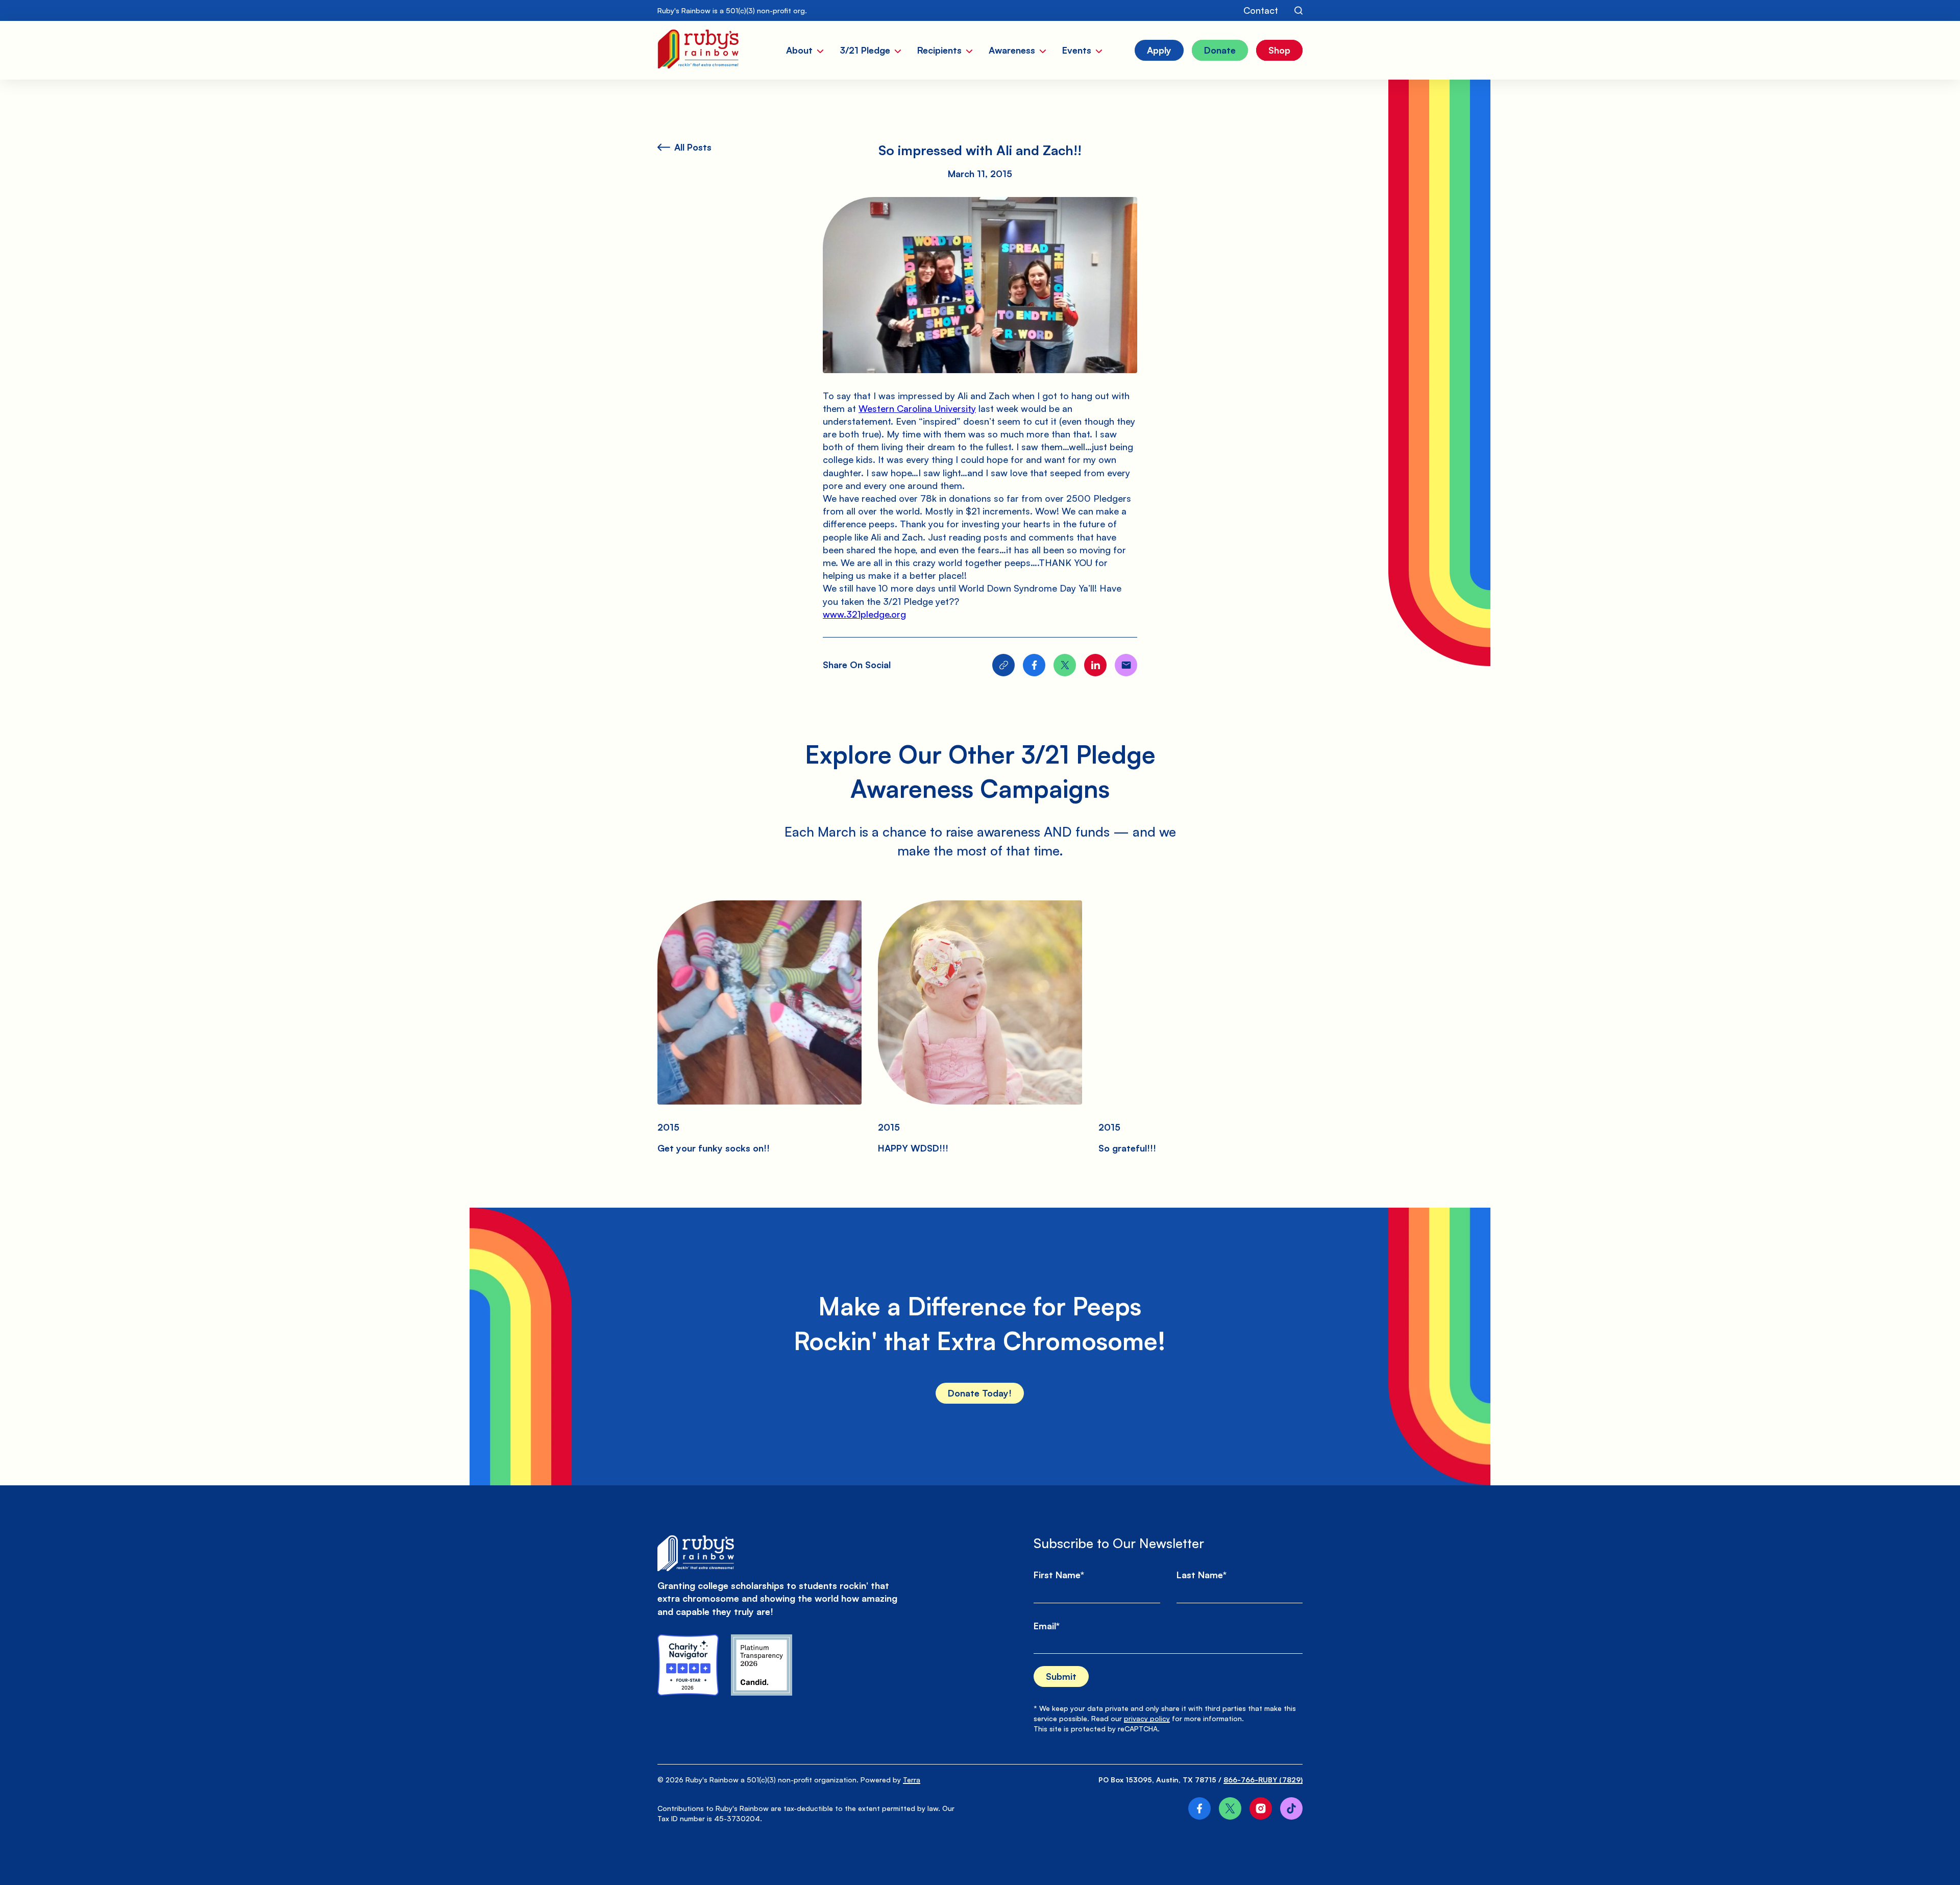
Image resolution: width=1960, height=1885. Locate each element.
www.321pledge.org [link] (864, 614)
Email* (1047, 1626)
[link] (917, 408)
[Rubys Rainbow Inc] (762, 1665)
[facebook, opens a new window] (1199, 1808)
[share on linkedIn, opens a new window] (1095, 665)
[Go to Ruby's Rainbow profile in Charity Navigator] (688, 1665)
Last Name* (1202, 1575)
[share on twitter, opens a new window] (1065, 665)
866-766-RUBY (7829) (1263, 1780)
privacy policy (1147, 1718)
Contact (1261, 10)
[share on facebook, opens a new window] (1034, 665)
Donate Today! (980, 1393)
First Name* (1059, 1575)
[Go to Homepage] (698, 50)
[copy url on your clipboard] (1003, 665)
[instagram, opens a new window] (1261, 1808)
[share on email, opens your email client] (1126, 665)
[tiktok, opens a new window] (1291, 1808)
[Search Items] (1298, 11)
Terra (912, 1780)
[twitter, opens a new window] (1230, 1808)
